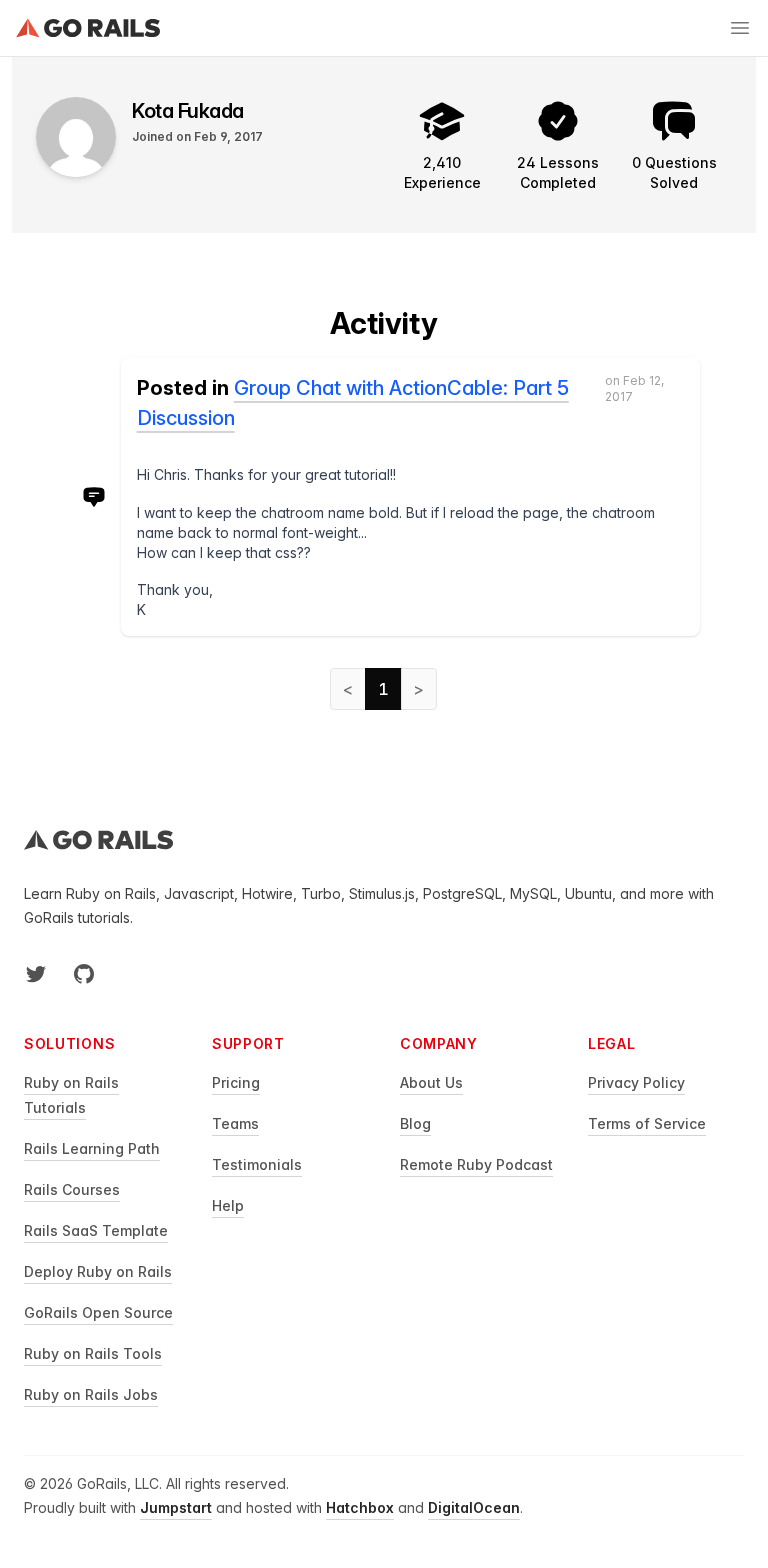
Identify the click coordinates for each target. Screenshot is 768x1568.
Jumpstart (176, 1507)
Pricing (236, 1082)
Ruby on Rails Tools (93, 1353)
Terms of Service (647, 1123)
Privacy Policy (636, 1082)
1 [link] (383, 689)
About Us (431, 1082)
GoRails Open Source (98, 1312)
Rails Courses (72, 1189)
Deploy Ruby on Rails (98, 1271)
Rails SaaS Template (96, 1230)
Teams (235, 1123)
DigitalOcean (474, 1507)
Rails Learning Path (92, 1148)
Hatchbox (360, 1507)
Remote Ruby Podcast (476, 1164)
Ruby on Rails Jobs (91, 1394)
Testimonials (257, 1164)
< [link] (348, 689)
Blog (415, 1123)
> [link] (419, 689)
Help (228, 1205)
